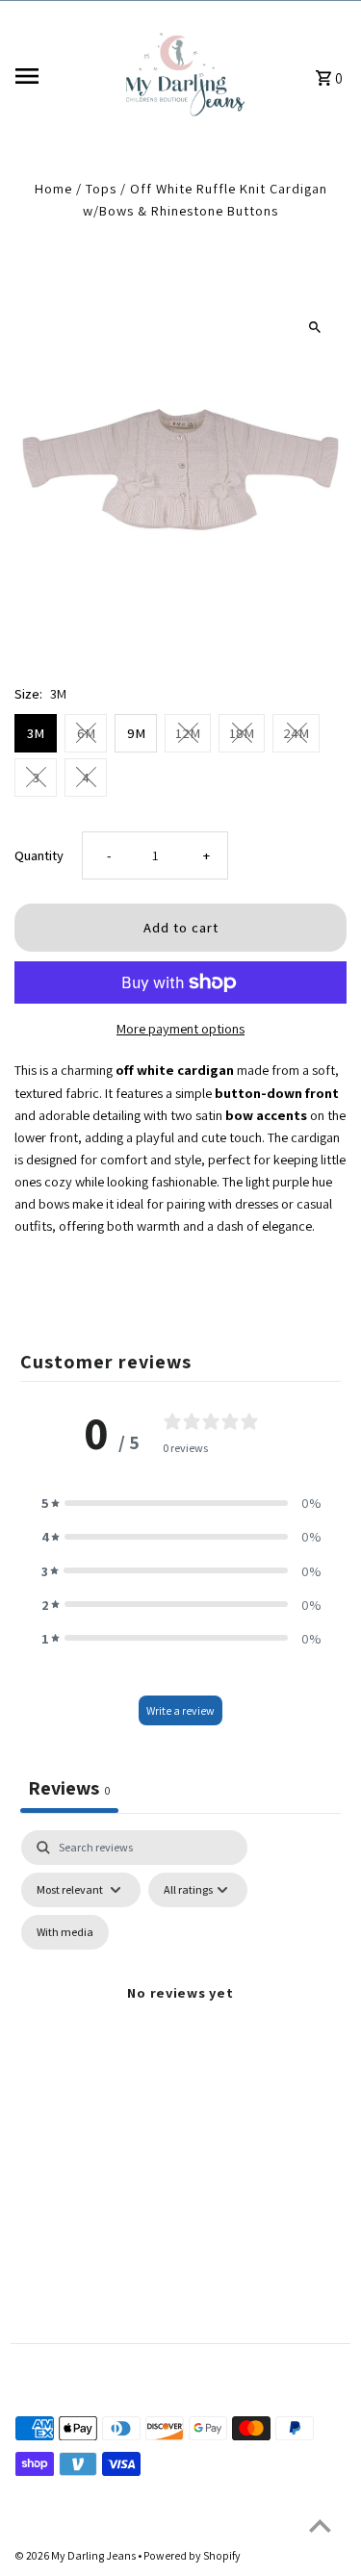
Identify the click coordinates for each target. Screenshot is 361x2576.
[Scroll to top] (320, 2525)
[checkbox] (65, 1932)
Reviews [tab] (69, 1788)
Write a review (180, 1710)
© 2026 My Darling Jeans (76, 2555)
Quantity (39, 855)
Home (53, 188)
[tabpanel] (180, 2015)
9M (136, 733)
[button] (181, 1503)
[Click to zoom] (315, 327)
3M (36, 733)
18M (242, 733)
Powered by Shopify (192, 2555)
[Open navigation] (59, 76)
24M (296, 733)
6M (86, 733)
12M (188, 733)
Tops (101, 188)
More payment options (180, 1028)
